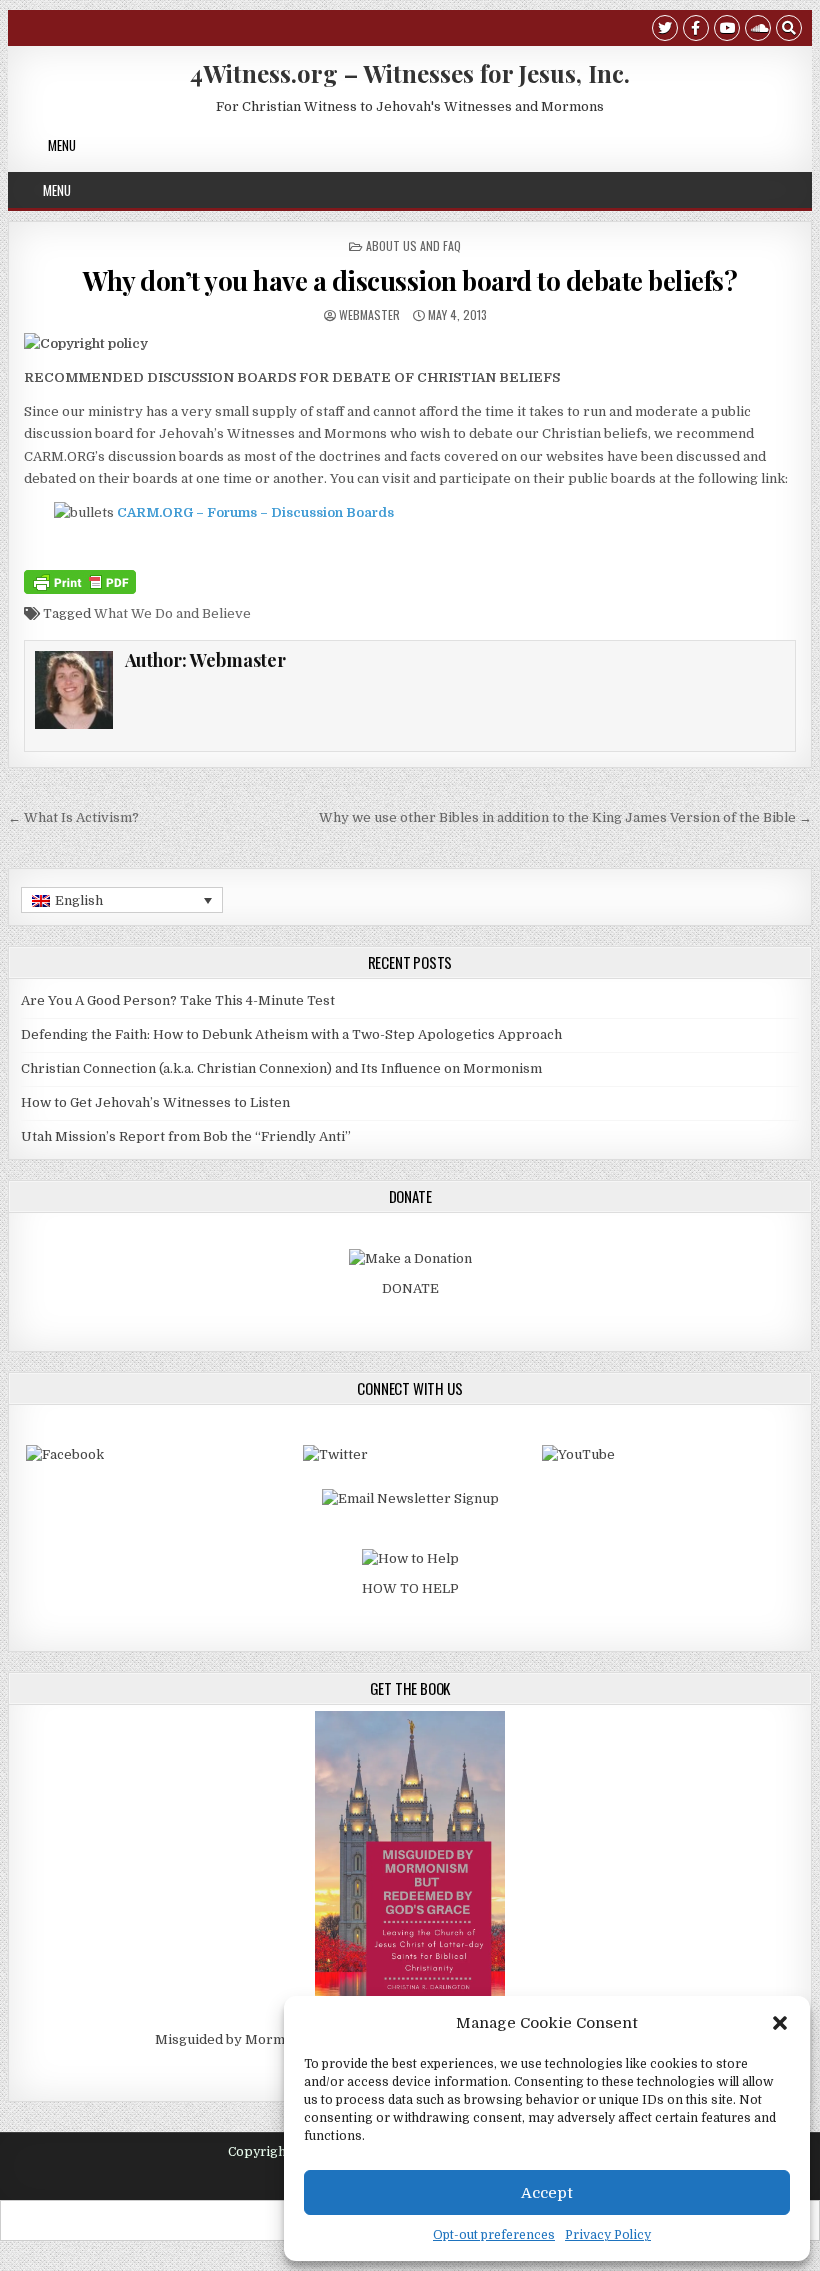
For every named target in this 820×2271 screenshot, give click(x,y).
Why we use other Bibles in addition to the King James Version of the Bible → (565, 817)
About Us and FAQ (413, 245)
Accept (547, 2193)
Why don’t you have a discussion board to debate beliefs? (410, 280)
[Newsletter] (410, 1498)
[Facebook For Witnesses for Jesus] (65, 1454)
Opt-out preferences (494, 2235)
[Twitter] (665, 30)
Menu (62, 145)
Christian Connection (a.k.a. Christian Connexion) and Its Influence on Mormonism (281, 1068)
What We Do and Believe (172, 613)
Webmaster (369, 314)
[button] (780, 2023)
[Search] (789, 30)
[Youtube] (727, 30)
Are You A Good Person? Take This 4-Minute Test (178, 1000)
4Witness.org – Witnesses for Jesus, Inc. (410, 73)
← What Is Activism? (73, 817)
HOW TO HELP (410, 1588)
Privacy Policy (608, 2235)
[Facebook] (696, 30)
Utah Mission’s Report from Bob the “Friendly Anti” (186, 1136)
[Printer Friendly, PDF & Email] (80, 581)
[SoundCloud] (758, 30)
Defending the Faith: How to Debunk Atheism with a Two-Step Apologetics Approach (291, 1034)
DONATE (410, 1288)
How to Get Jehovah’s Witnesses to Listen (155, 1102)
